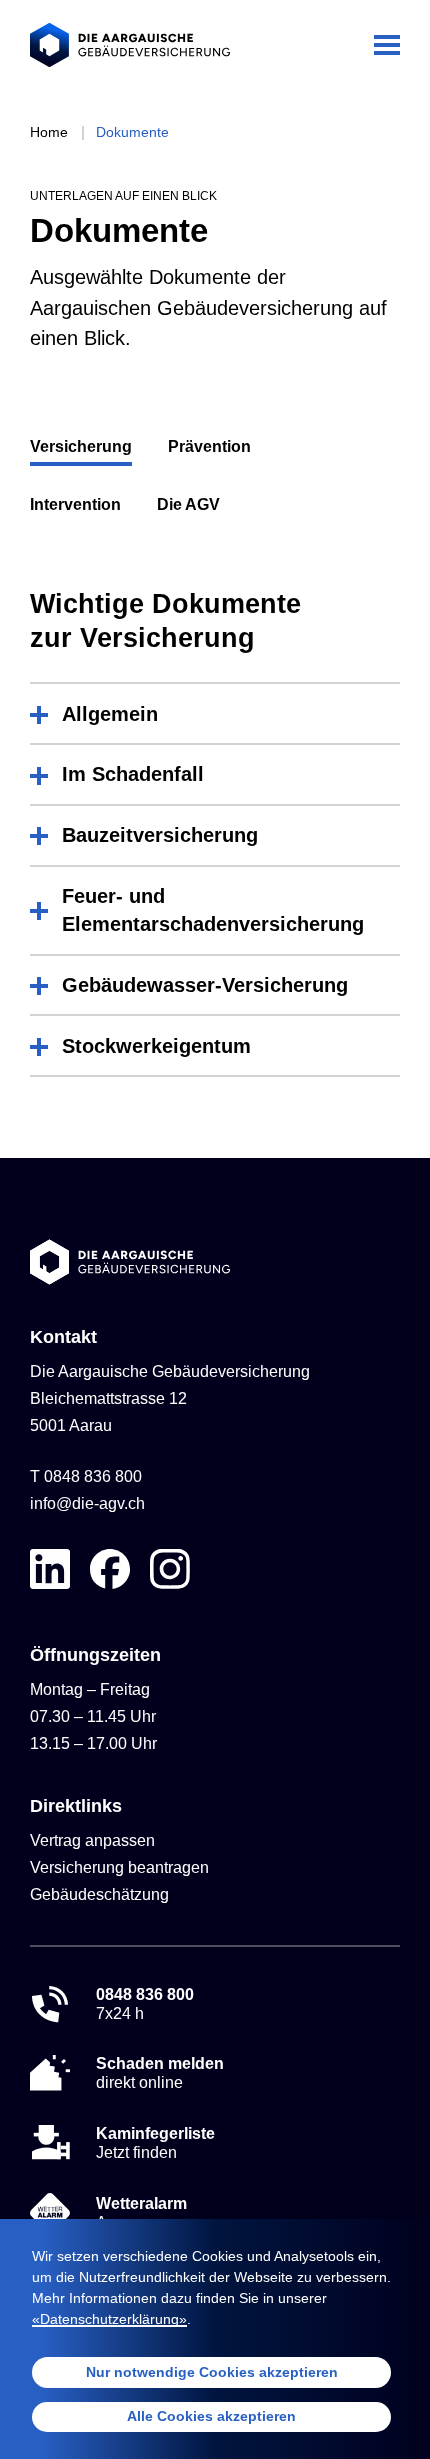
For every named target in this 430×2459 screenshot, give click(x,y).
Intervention (75, 504)
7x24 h (145, 2004)
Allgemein (110, 714)
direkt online (160, 2073)
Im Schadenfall (133, 774)
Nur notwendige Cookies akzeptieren (212, 2372)
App (141, 2213)
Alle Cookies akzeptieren (211, 2416)
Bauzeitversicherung (160, 835)
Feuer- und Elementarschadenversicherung (213, 910)
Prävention (209, 446)
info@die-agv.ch (87, 1503)
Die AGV (188, 504)
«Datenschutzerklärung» (109, 2319)
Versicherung (81, 446)
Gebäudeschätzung (99, 1894)
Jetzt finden (155, 2143)
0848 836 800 (93, 1476)
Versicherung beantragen (119, 1867)
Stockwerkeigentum (156, 1046)
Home (49, 132)
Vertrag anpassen (92, 1840)
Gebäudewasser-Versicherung (205, 985)
